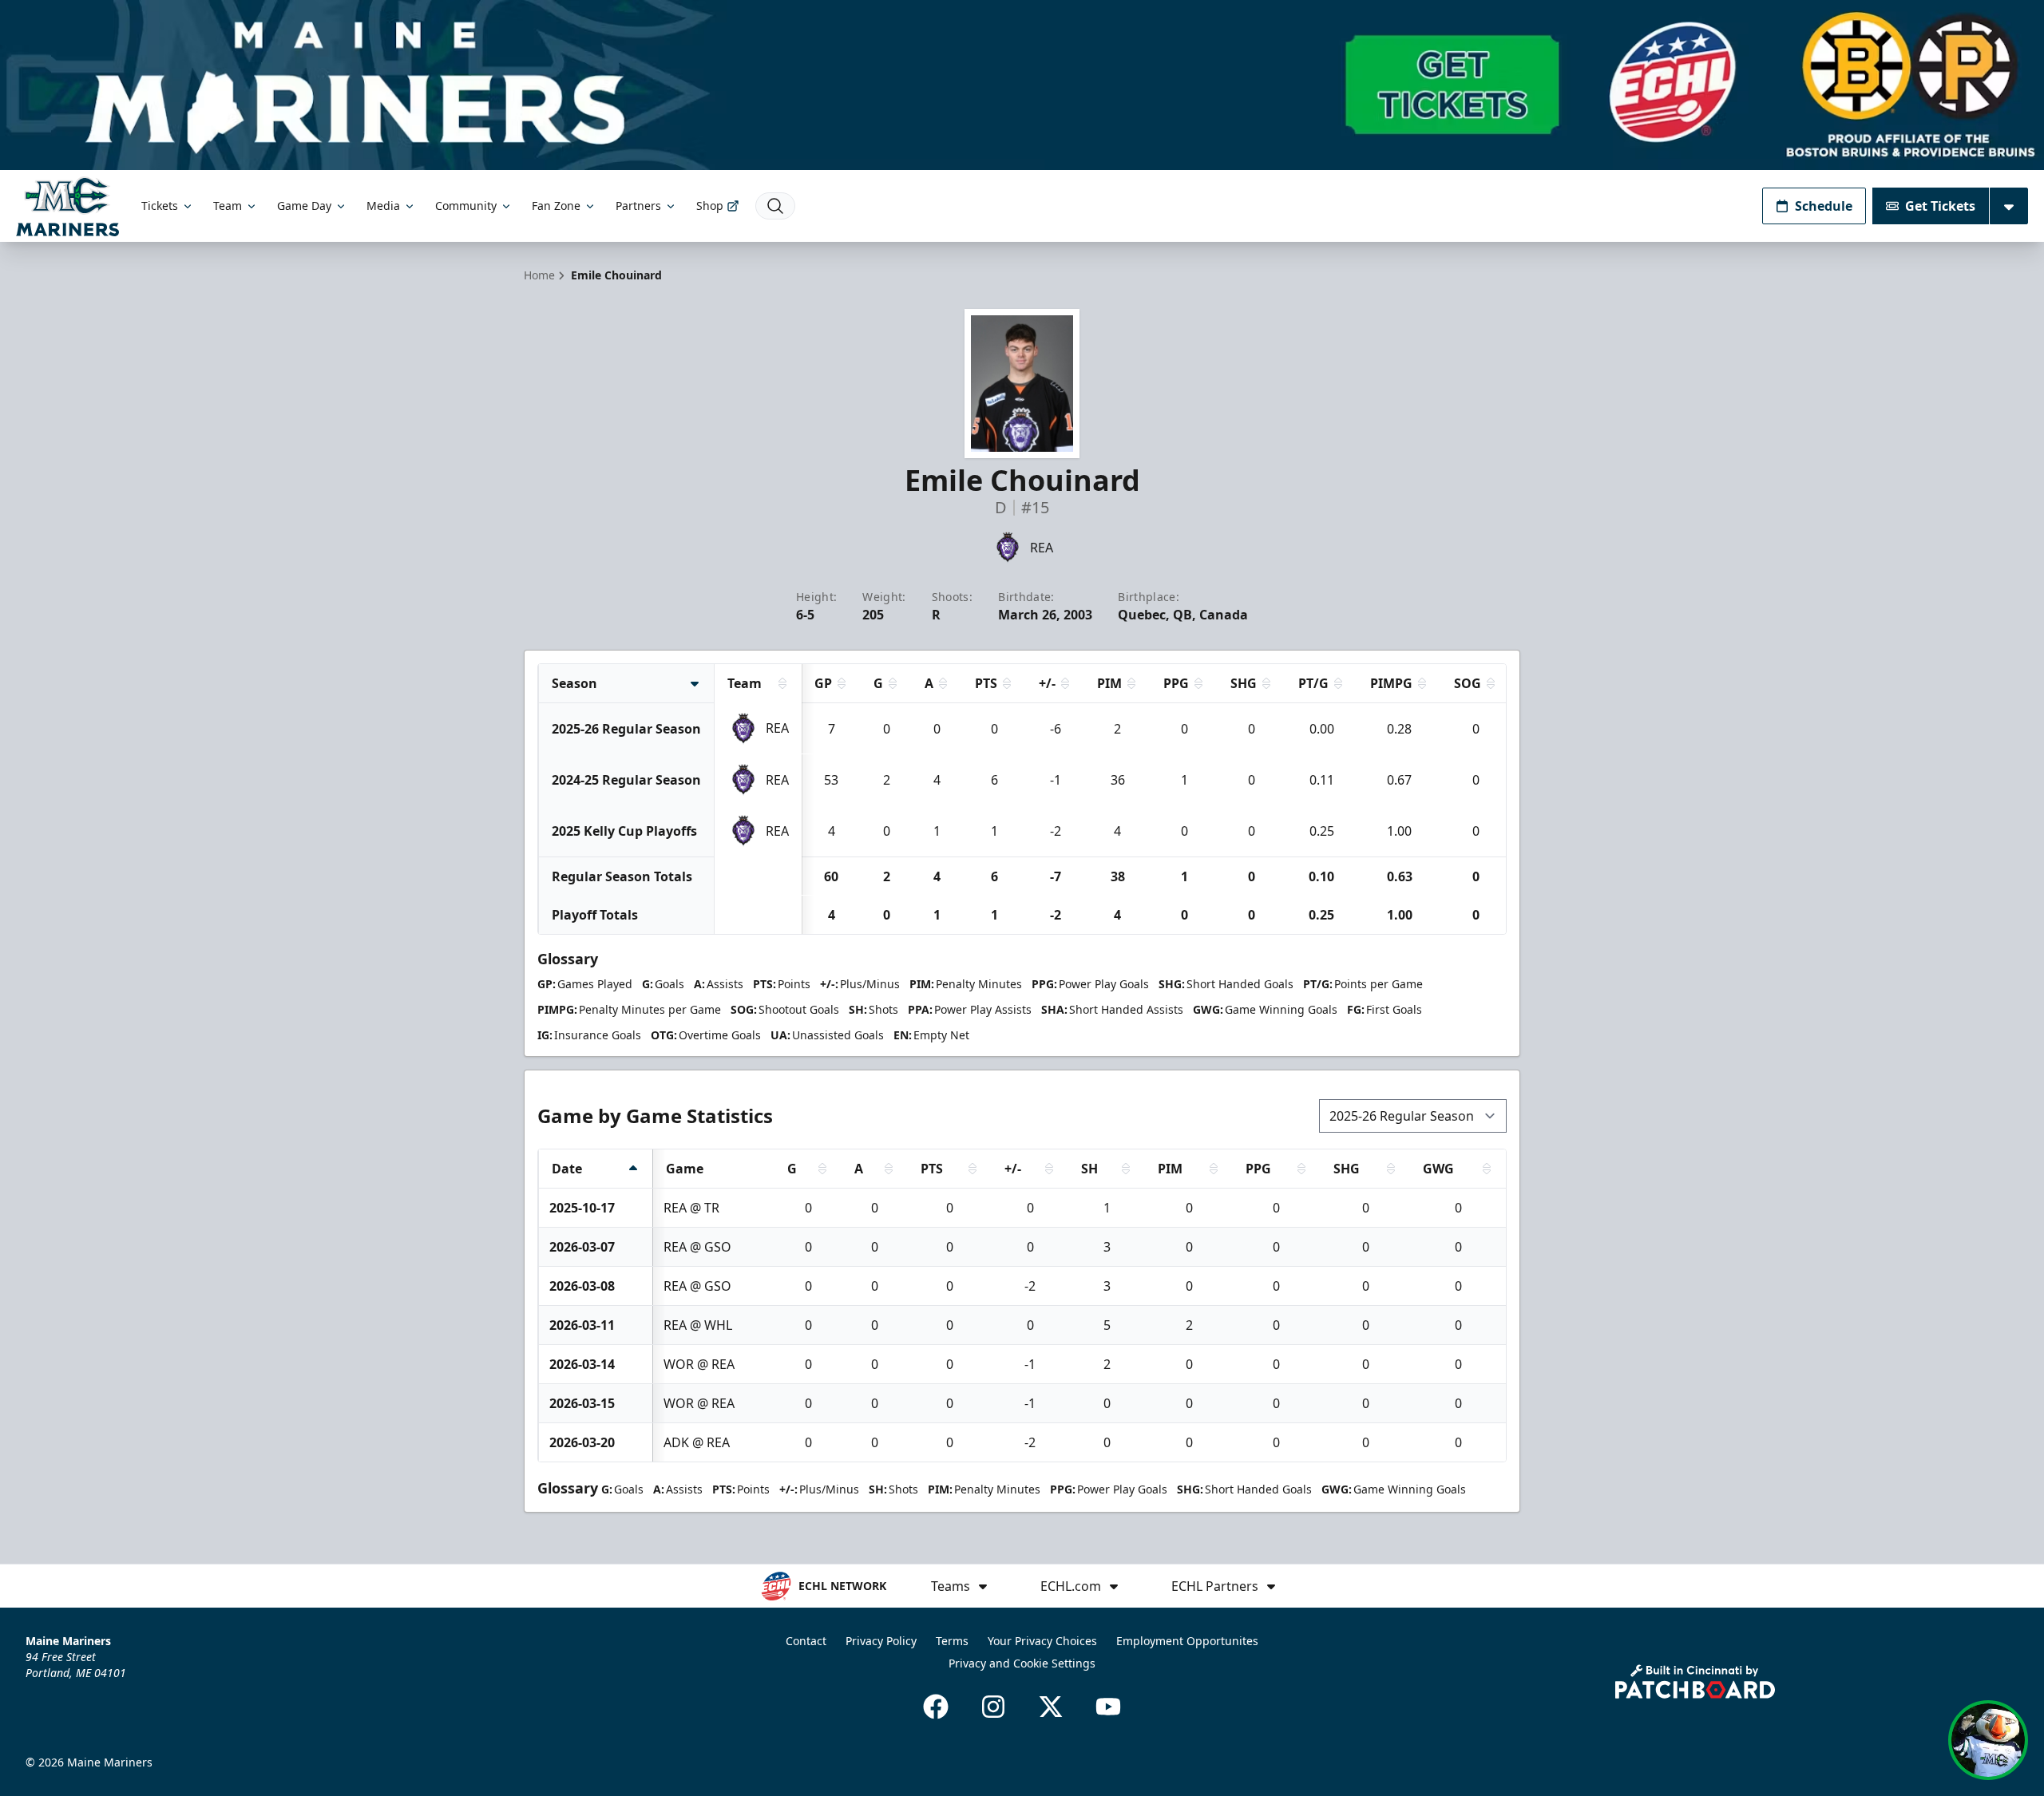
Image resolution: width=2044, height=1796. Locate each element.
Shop (710, 206)
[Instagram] (993, 1707)
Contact (806, 1641)
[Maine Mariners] (67, 206)
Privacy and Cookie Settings (1022, 1663)
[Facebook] (936, 1707)
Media (383, 206)
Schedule (1824, 206)
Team (228, 206)
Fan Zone (556, 206)
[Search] (775, 206)
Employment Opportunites (1187, 1641)
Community (466, 206)
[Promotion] (1022, 85)
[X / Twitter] (1051, 1707)
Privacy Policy (881, 1641)
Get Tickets (1940, 206)
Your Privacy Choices (1042, 1641)
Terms (952, 1641)
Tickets (160, 206)
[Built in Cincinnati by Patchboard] (1695, 1681)
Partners (638, 206)
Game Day (304, 206)
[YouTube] (1108, 1707)
